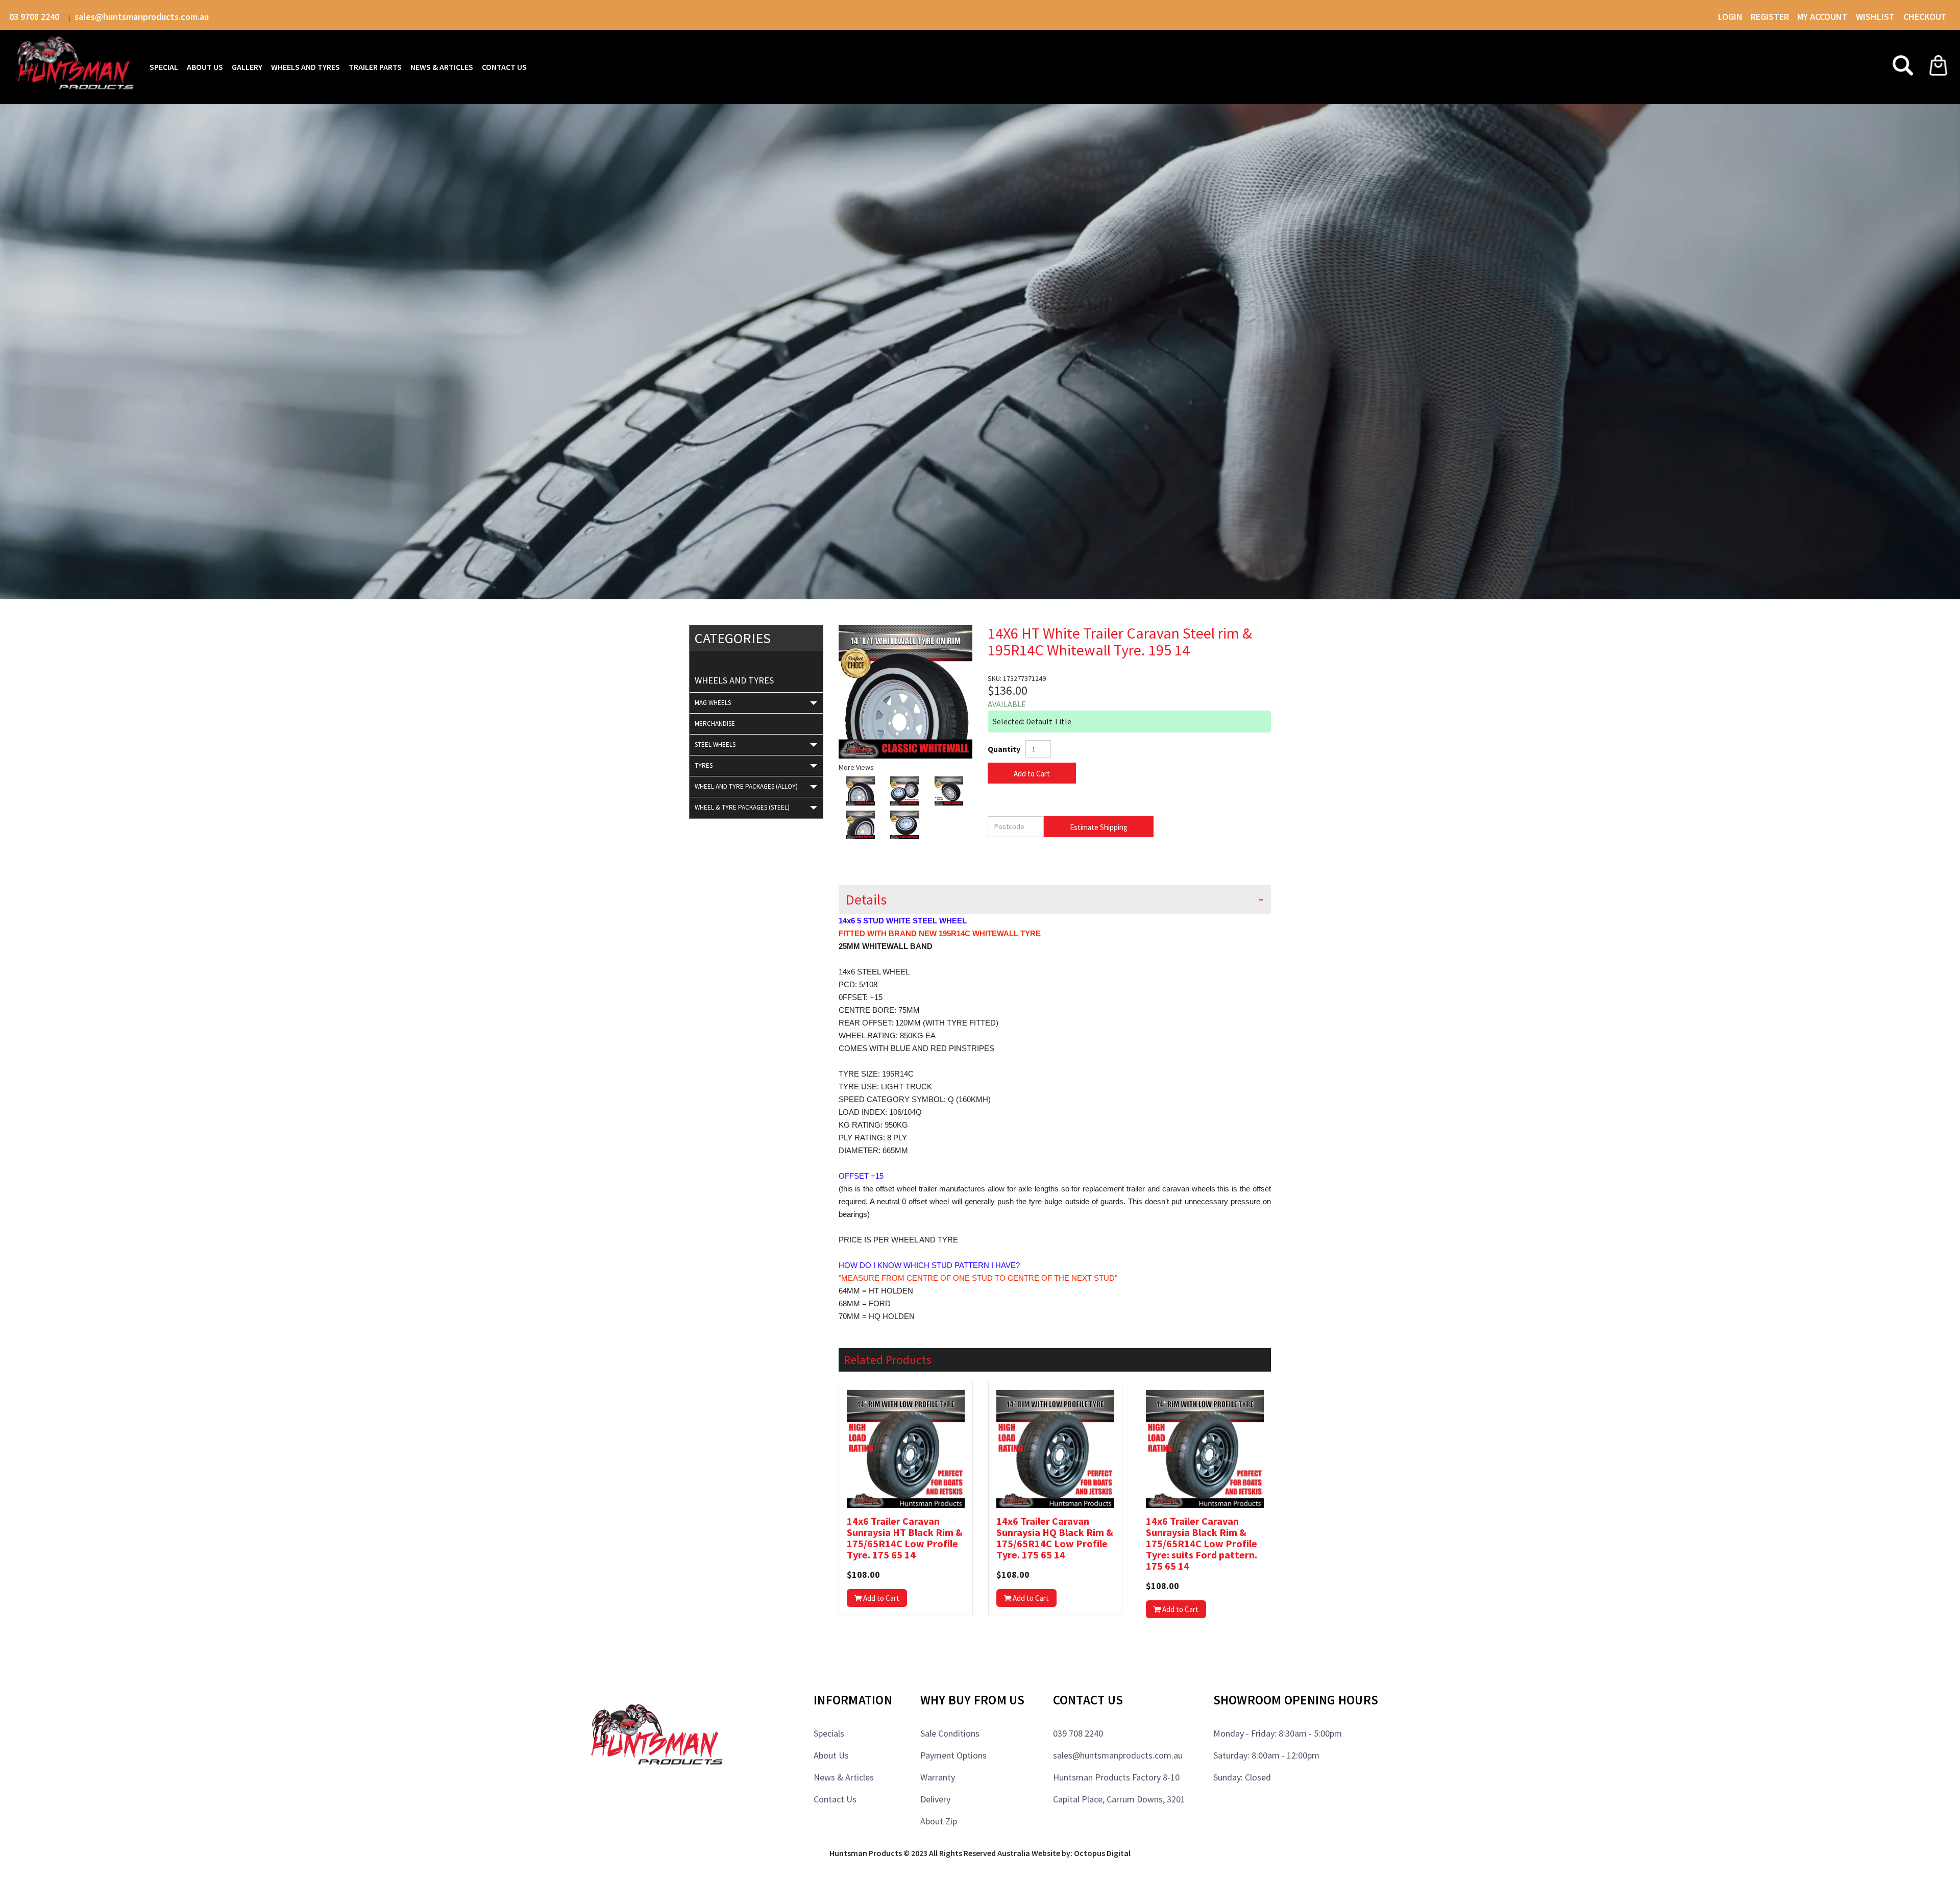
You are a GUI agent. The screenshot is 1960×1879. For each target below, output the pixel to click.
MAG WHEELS (713, 703)
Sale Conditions (950, 1733)
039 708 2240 (1078, 1733)
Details (866, 900)
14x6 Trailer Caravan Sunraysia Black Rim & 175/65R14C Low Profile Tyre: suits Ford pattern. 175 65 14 (1202, 1544)
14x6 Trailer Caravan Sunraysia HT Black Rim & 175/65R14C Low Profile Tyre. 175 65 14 (905, 1538)
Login (1730, 17)
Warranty (938, 1777)
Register (1770, 17)
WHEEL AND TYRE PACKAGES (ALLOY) (746, 786)
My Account (1822, 17)
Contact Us (835, 1799)
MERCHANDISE (715, 724)
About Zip (939, 1821)
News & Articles (844, 1777)
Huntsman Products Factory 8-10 (1116, 1777)
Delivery (935, 1799)
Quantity (1004, 749)
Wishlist (1876, 17)
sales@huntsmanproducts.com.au (142, 17)
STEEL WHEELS (715, 745)
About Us (831, 1755)
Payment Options (953, 1755)
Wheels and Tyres (734, 680)
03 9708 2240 (35, 17)
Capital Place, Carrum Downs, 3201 (1119, 1799)
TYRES (704, 765)
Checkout (1925, 17)
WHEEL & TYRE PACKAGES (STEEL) (742, 807)
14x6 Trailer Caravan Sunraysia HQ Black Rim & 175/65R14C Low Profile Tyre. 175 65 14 (1055, 1538)
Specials (829, 1733)
